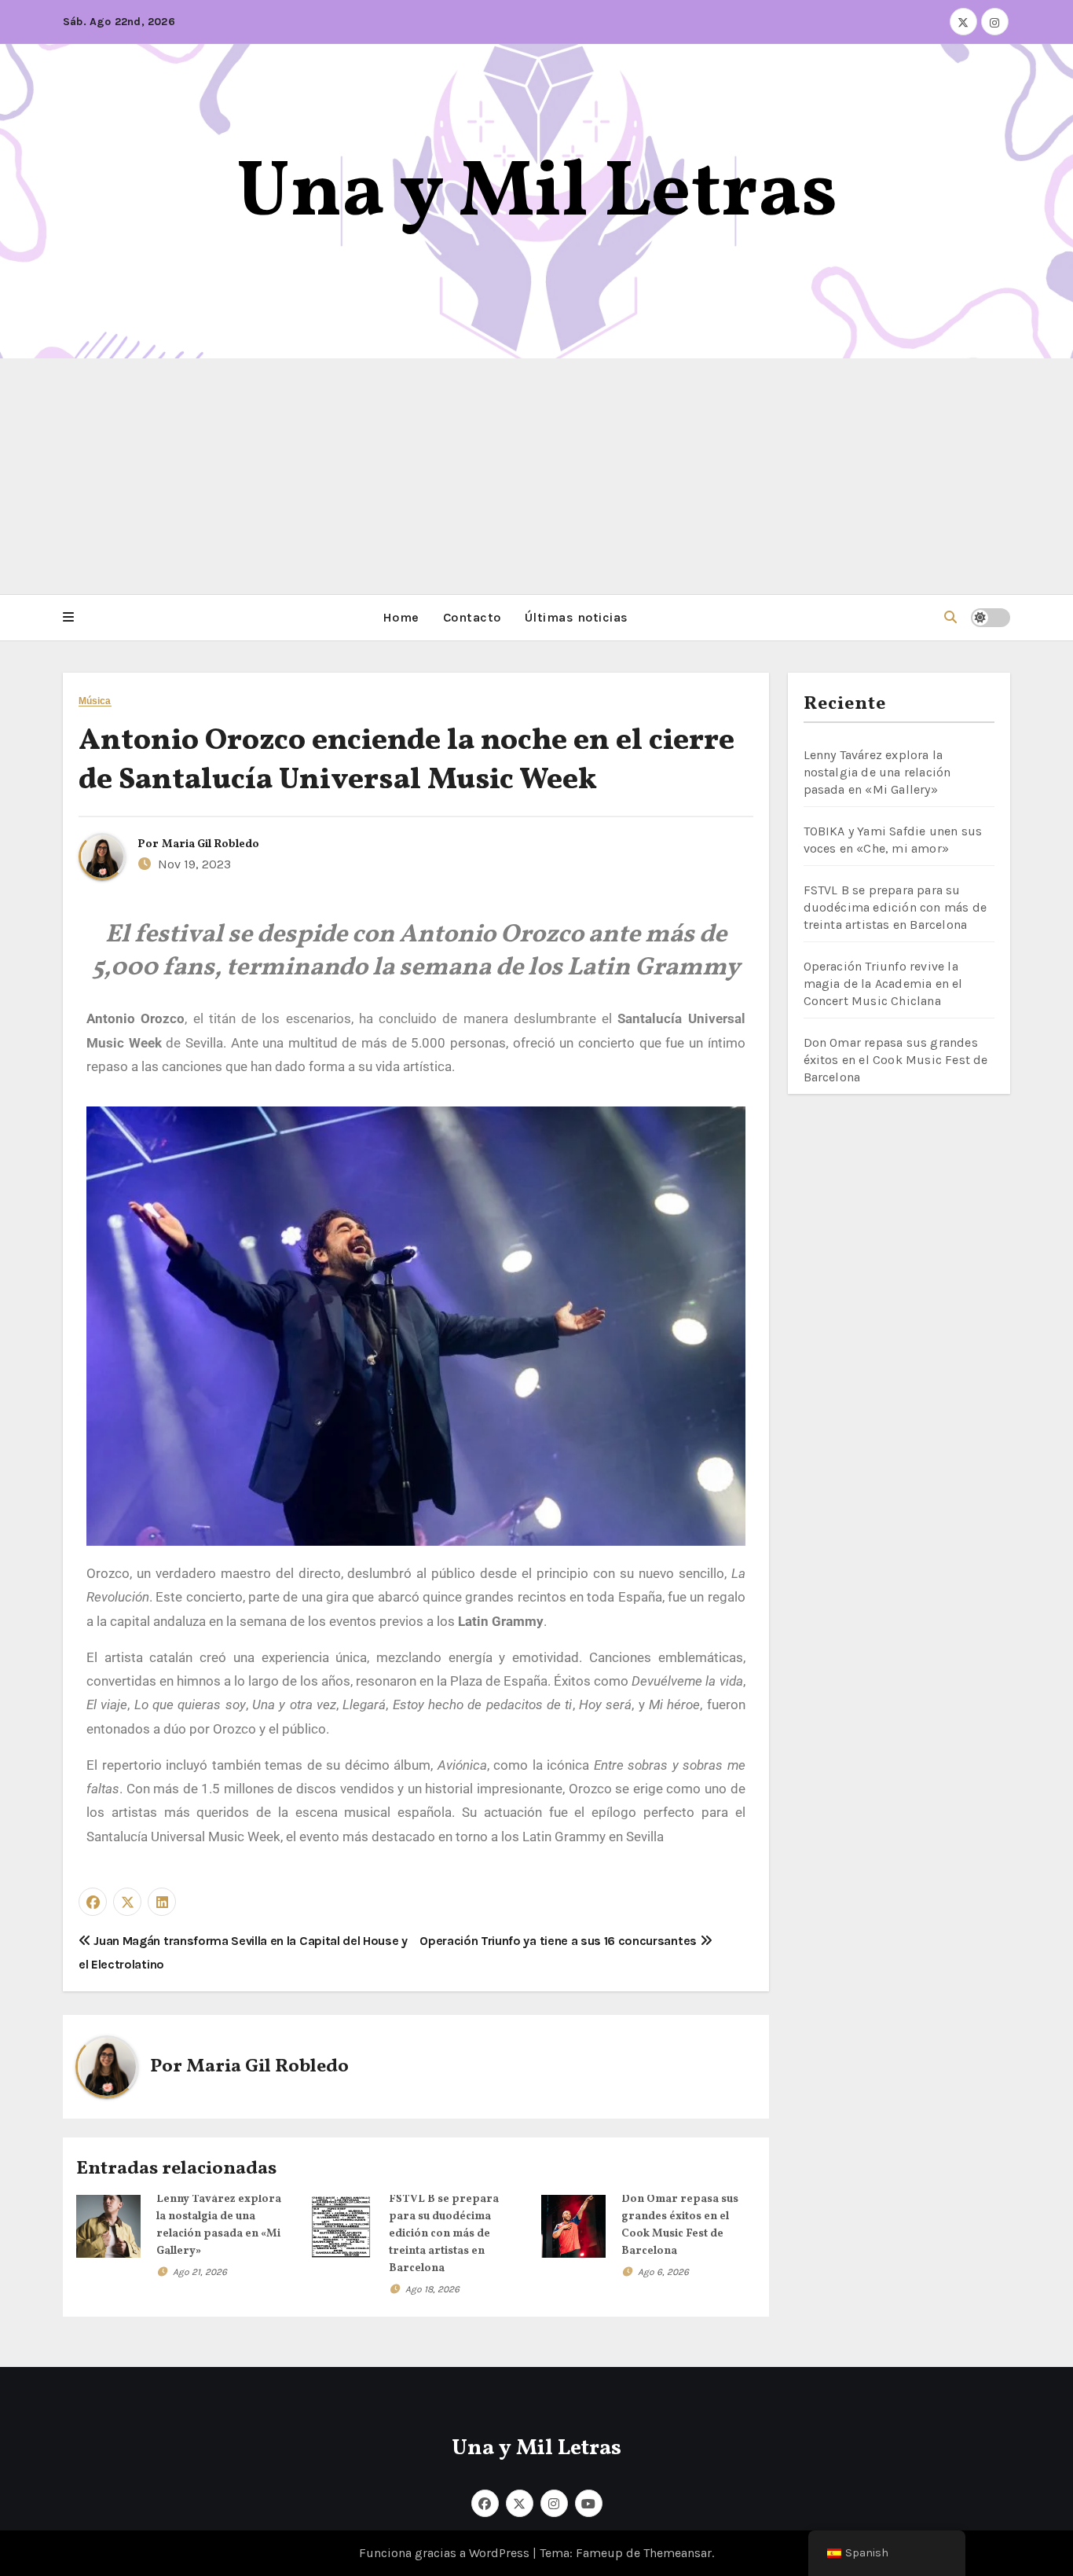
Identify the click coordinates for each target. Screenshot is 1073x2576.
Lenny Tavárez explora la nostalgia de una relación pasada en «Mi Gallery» (877, 772)
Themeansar (677, 2553)
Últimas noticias (577, 617)
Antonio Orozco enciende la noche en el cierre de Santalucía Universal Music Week (406, 761)
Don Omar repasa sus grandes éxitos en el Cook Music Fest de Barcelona (896, 1060)
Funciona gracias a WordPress (446, 2553)
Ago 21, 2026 (200, 2272)
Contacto (472, 617)
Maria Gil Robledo (211, 844)
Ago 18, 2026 (432, 2289)
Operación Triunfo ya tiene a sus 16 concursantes (559, 1941)
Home (401, 617)
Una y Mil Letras (537, 194)
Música (95, 701)
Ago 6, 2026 (663, 2272)
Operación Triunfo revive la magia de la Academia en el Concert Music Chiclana (883, 983)
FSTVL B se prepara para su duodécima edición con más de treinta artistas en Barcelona (444, 2234)
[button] (68, 618)
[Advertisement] (536, 476)
